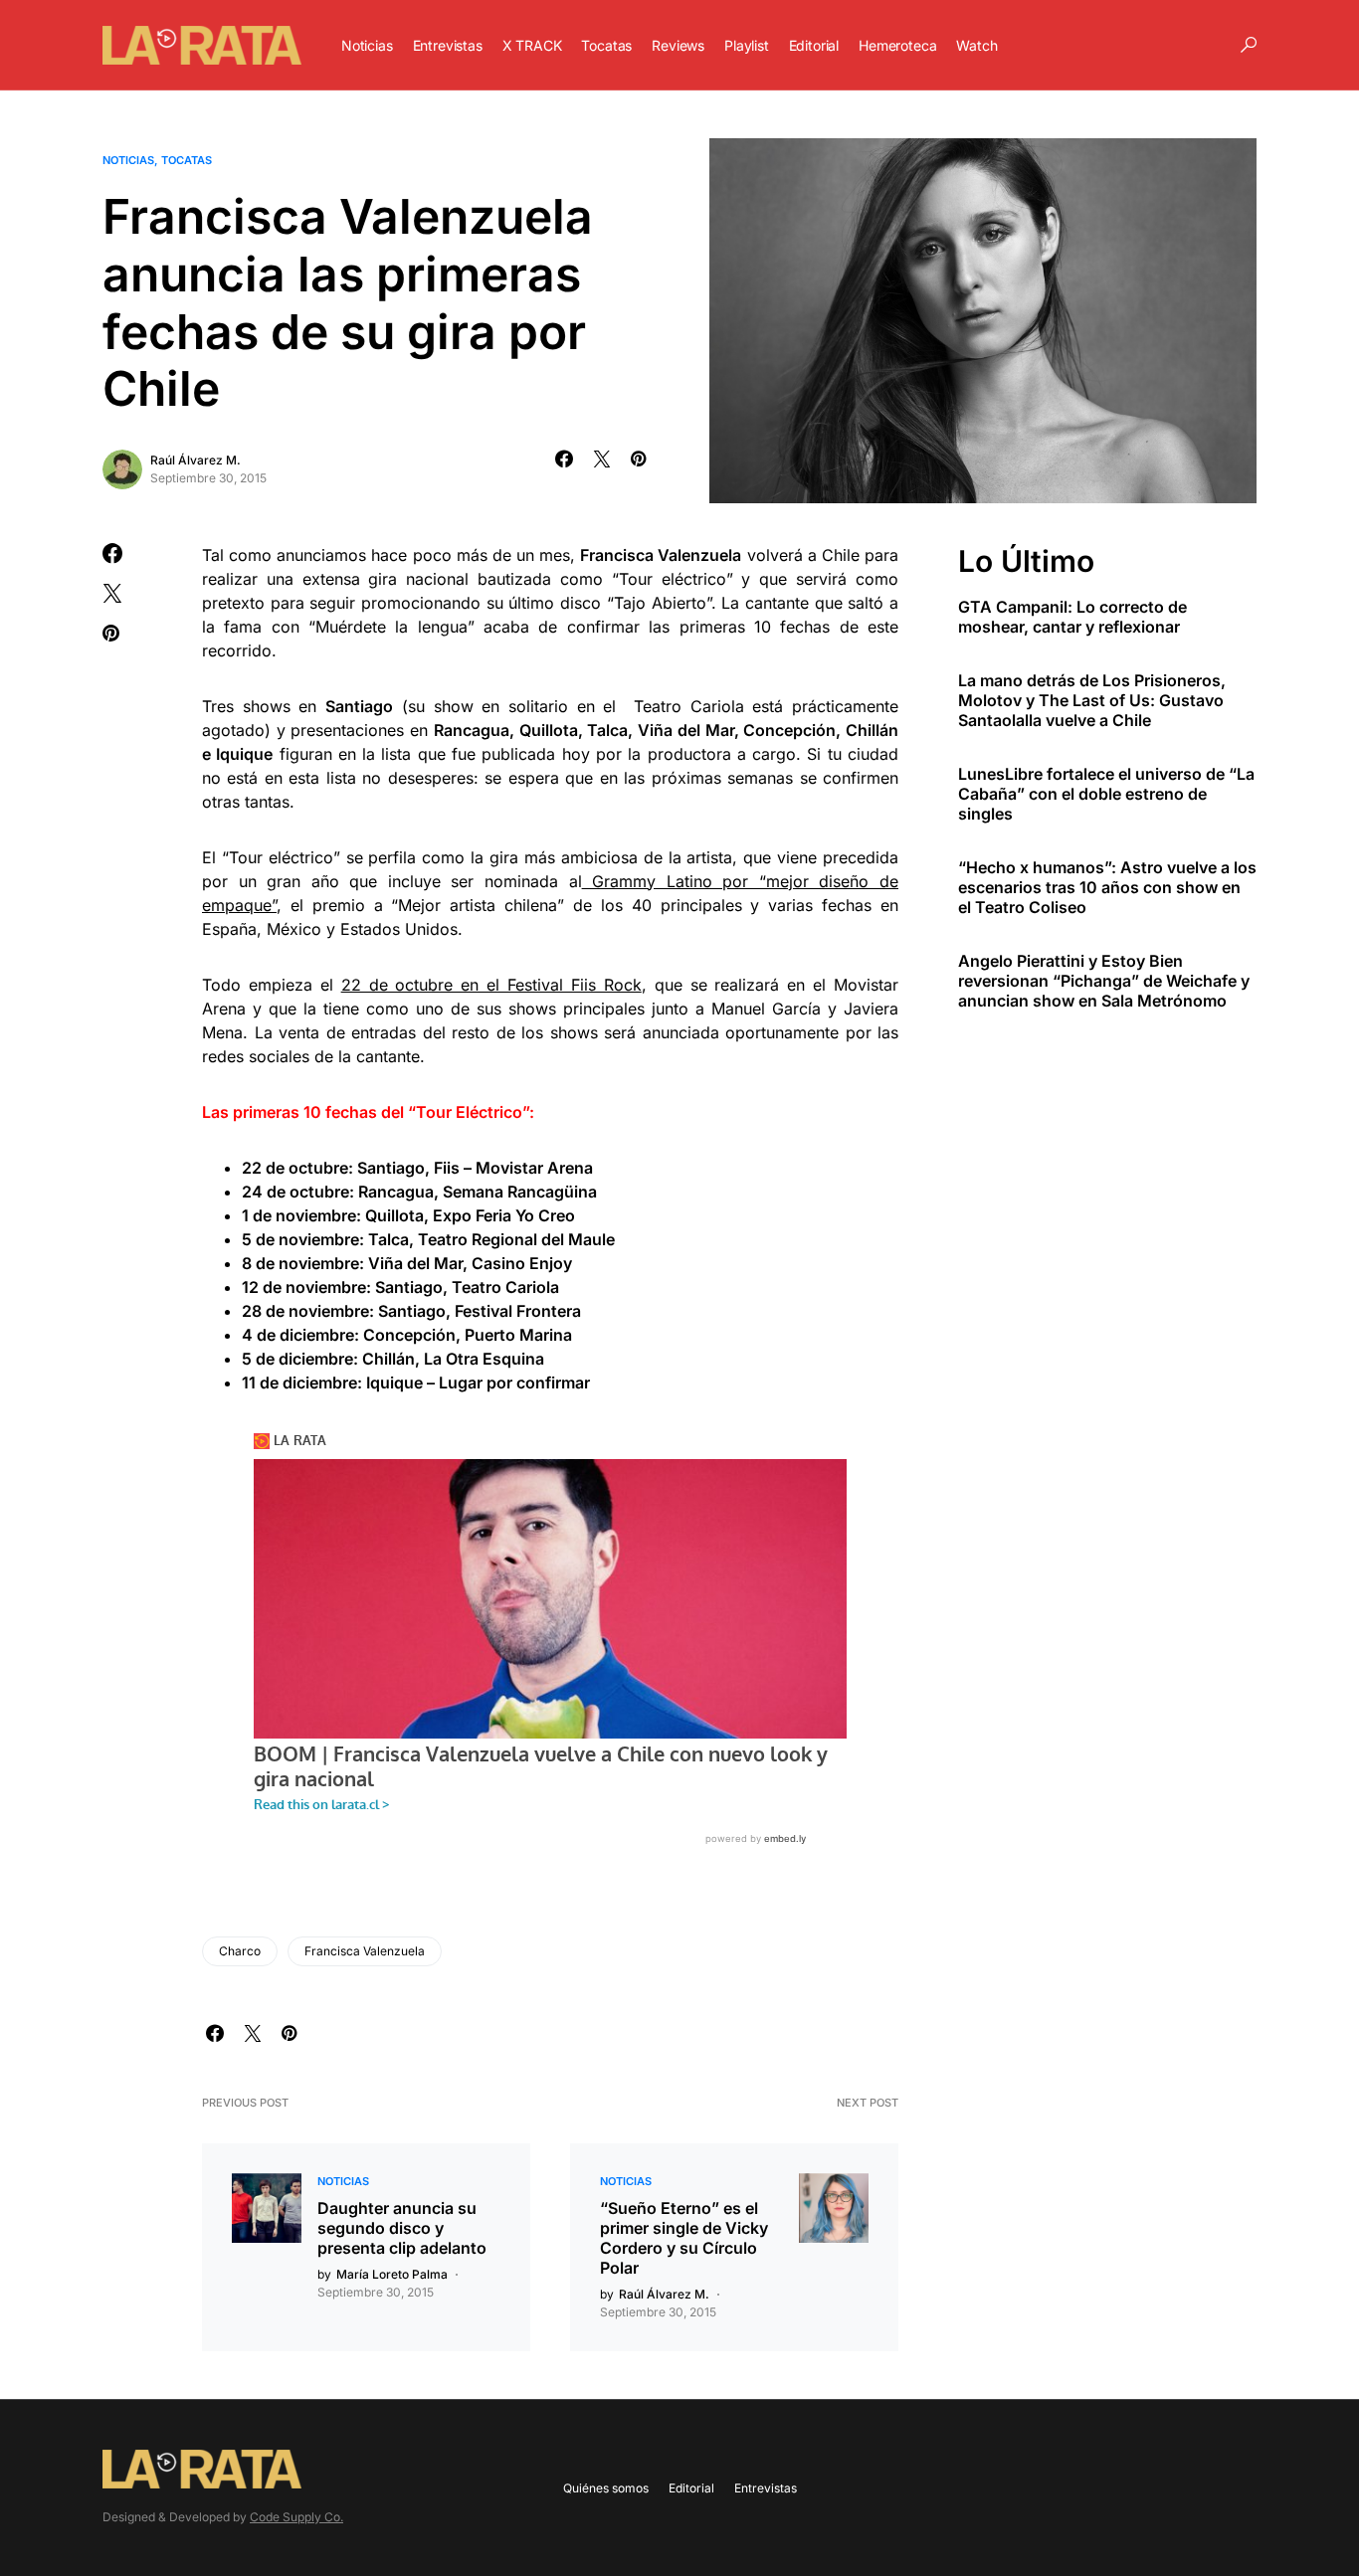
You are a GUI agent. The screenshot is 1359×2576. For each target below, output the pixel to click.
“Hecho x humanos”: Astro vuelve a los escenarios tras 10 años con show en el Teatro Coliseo (1107, 886)
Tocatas (187, 160)
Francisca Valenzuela (365, 1951)
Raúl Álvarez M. (195, 460)
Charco (240, 1951)
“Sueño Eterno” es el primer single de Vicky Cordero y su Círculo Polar (684, 2238)
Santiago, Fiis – (414, 1168)
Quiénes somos (606, 2488)
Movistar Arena (532, 1168)
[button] (1249, 45)
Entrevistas (766, 2488)
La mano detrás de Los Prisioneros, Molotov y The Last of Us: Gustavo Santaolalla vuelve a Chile (1092, 699)
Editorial (691, 2488)
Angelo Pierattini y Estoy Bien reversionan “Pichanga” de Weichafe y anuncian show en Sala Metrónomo (1104, 980)
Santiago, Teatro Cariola (465, 1287)
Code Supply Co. (296, 2517)
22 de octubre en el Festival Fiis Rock (491, 985)
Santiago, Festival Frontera (480, 1311)
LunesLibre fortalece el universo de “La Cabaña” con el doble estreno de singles (1106, 793)
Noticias (128, 160)
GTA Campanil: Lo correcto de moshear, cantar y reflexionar (1072, 616)
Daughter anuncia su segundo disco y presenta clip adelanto (402, 2228)
